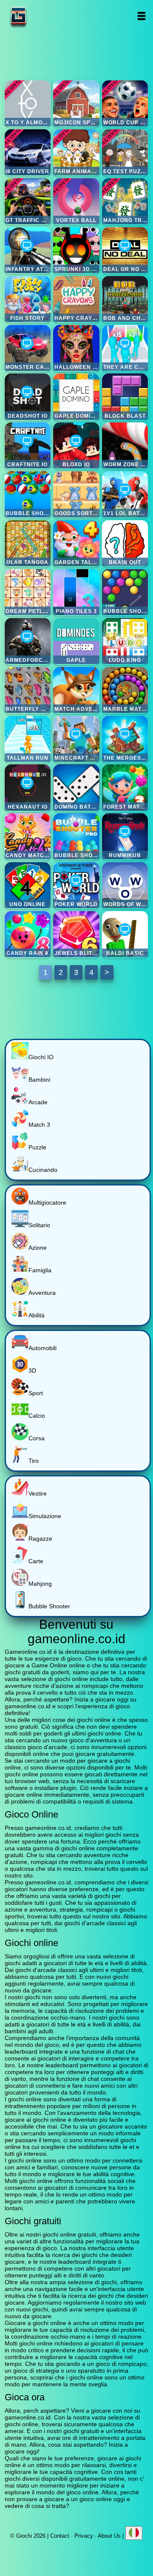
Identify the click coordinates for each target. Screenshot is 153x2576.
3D (32, 1371)
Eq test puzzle (125, 152)
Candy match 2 (28, 836)
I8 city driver (28, 152)
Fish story (28, 299)
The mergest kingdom (125, 739)
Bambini (39, 1080)
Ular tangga (28, 543)
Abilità (37, 1315)
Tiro (34, 1461)
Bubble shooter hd (125, 592)
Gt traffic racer (28, 201)
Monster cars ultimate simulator (28, 348)
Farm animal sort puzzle (76, 152)
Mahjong (40, 1584)
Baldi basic (125, 934)
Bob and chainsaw (125, 299)
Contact (60, 2536)
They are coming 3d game (125, 348)
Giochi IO (41, 1057)
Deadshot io (28, 396)
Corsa (37, 1438)
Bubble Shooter (49, 1606)
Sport (36, 1393)
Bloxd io (76, 445)
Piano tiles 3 (76, 592)
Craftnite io (28, 445)
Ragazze (40, 1539)
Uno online (28, 885)
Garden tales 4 (76, 543)
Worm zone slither (125, 445)
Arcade (38, 1102)
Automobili (42, 1348)
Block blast (125, 396)
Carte (36, 1561)
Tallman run (28, 739)
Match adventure (76, 690)
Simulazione (45, 1516)
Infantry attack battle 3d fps (28, 250)
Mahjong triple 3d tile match (125, 201)
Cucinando (43, 1170)
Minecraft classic (76, 739)
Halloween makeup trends (76, 348)
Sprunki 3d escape (76, 250)
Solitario (39, 1225)
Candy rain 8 (28, 934)
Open (142, 16)
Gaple (76, 641)
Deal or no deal (125, 250)
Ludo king (125, 641)
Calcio (37, 1416)
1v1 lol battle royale (125, 494)
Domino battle (76, 787)
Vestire (38, 1493)
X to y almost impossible (28, 103)
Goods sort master (76, 494)
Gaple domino (76, 396)
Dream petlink (28, 592)
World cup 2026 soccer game (125, 103)
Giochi (45, 16)
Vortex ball (76, 201)
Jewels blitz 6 (76, 934)
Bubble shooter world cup (28, 494)
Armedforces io (28, 641)
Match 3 (39, 1125)
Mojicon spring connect (76, 103)
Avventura (42, 1293)
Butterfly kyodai (28, 690)
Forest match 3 (125, 787)
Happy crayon (76, 299)
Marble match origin (125, 690)
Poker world (76, 885)
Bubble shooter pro (76, 836)
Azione (38, 1248)
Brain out (125, 543)
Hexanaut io (28, 787)
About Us (109, 2536)
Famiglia (40, 1270)
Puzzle (37, 1147)
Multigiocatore (47, 1203)
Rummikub (125, 836)
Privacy (84, 2536)
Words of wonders (125, 885)
